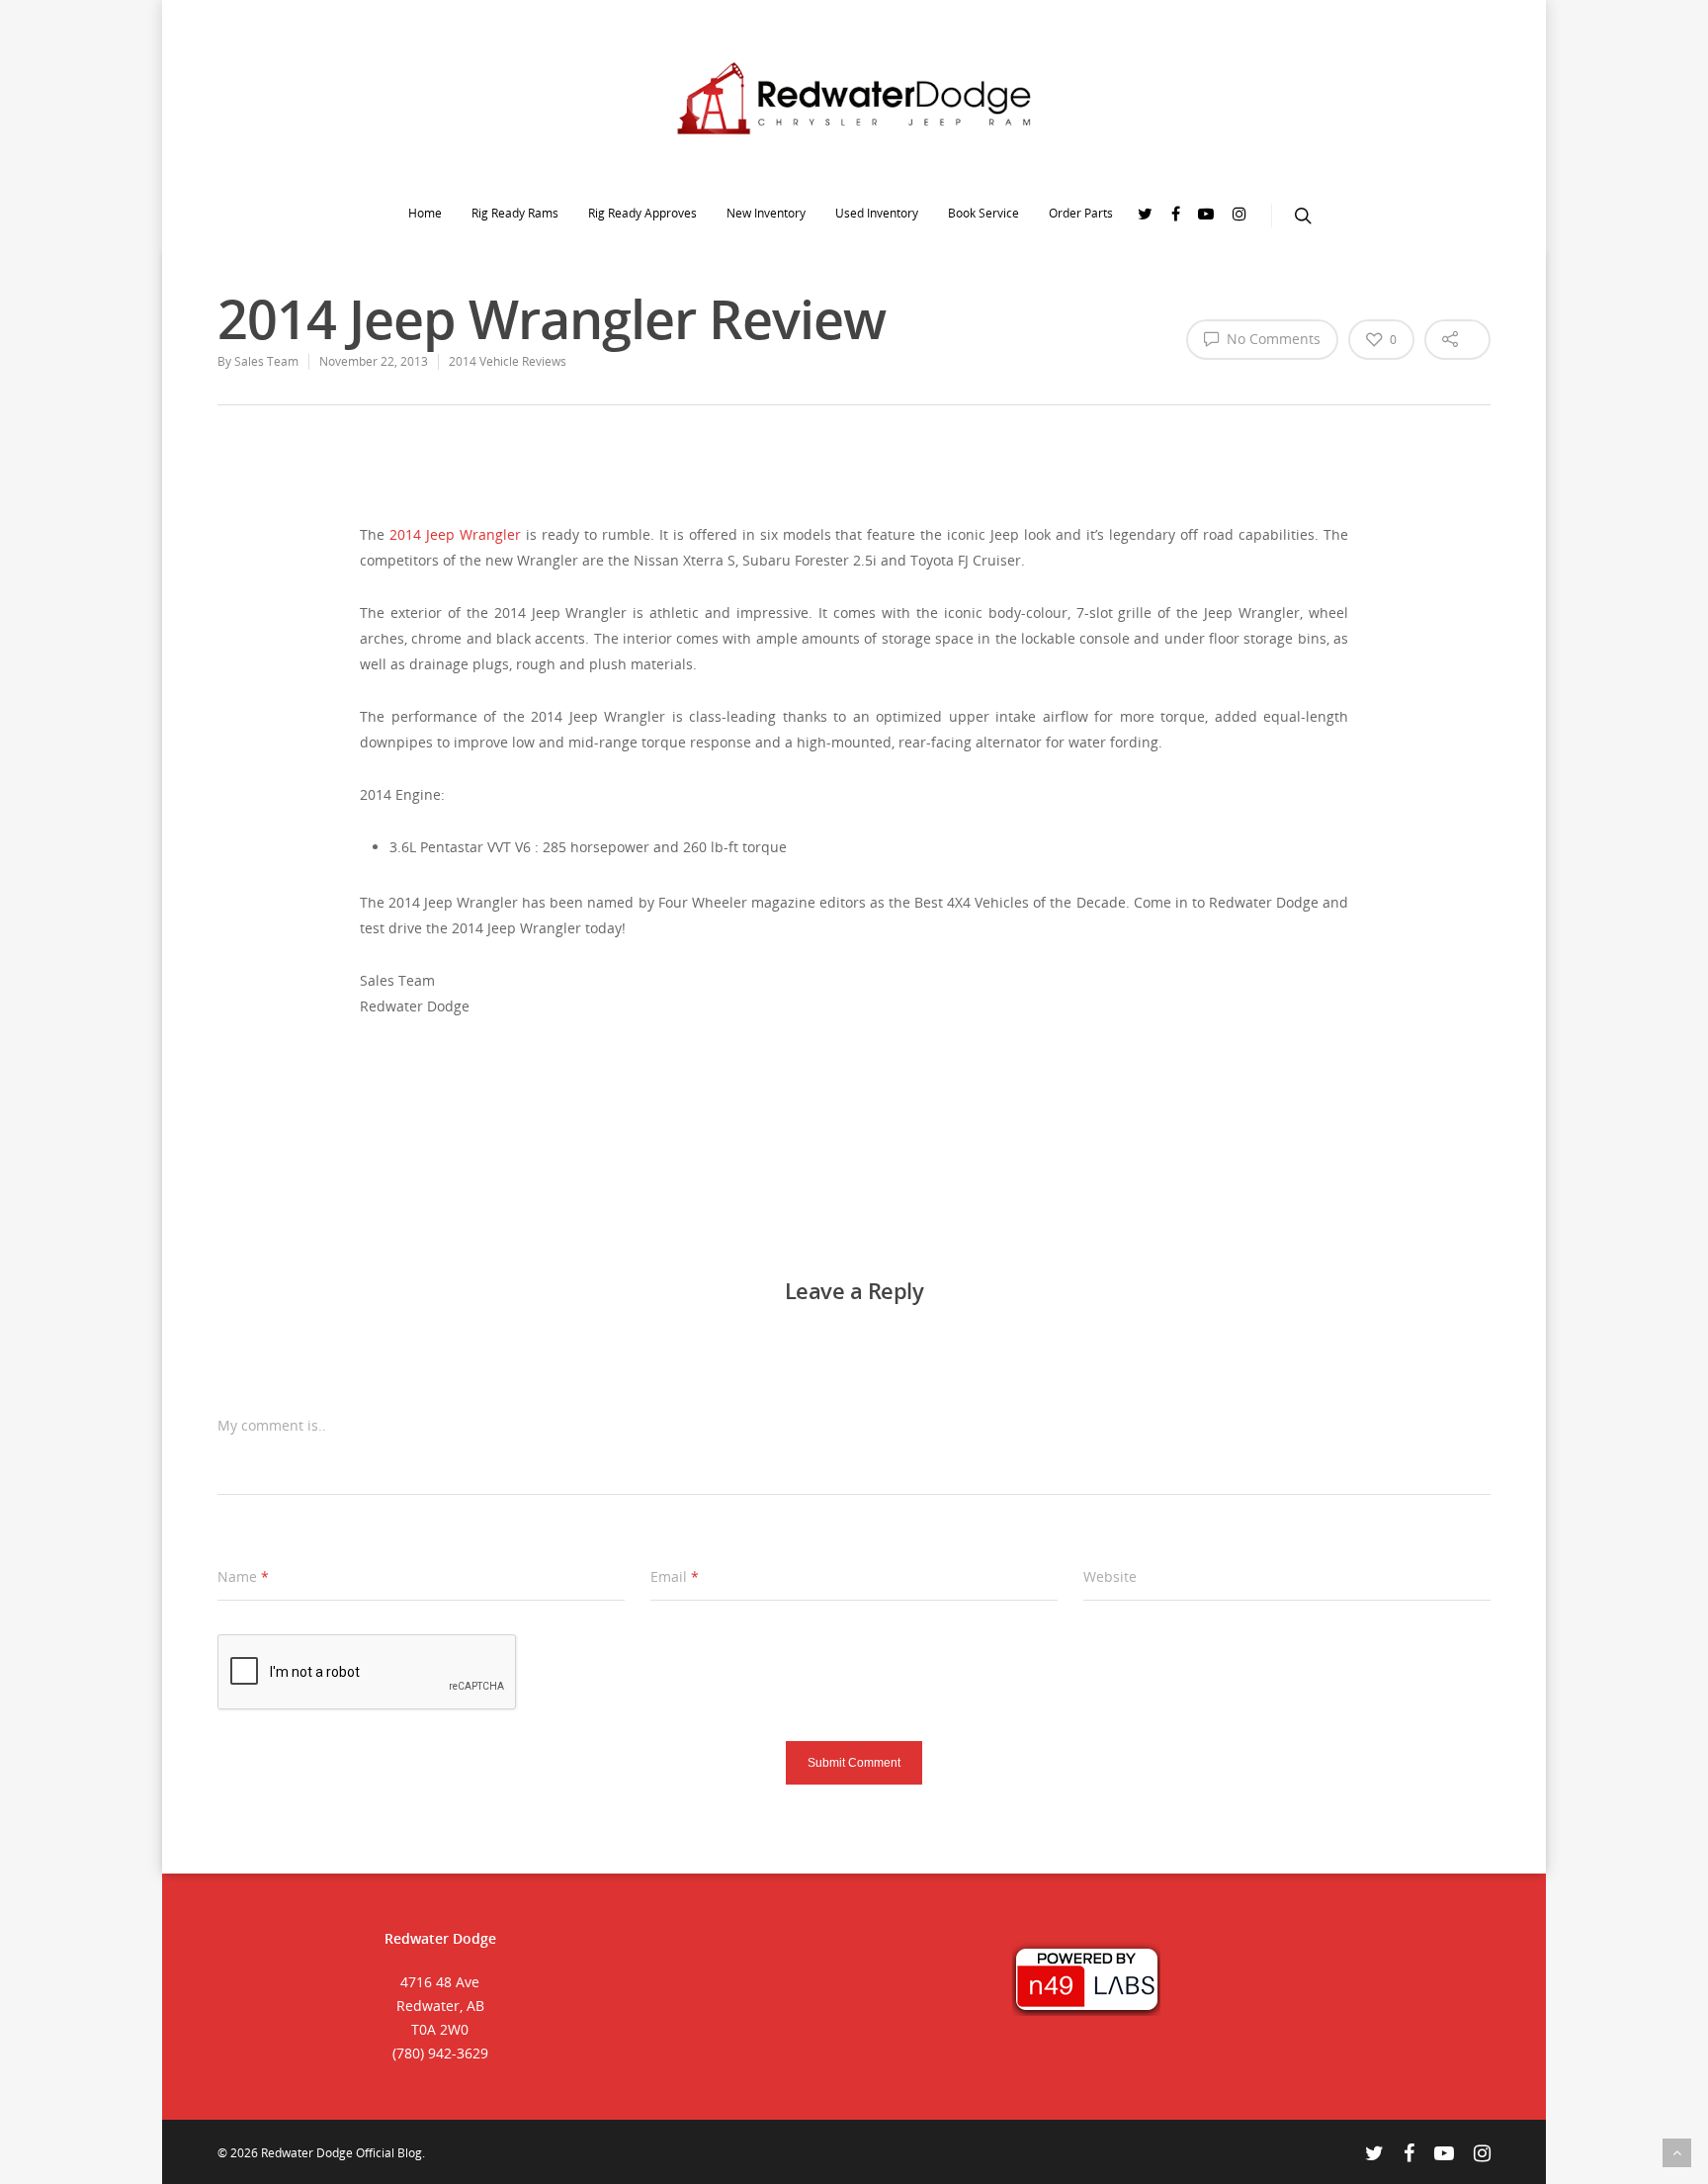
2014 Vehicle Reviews (508, 361)
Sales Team (266, 361)
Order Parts (1081, 213)
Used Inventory (877, 213)
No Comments (1272, 339)
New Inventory (766, 213)
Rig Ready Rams (515, 213)
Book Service (983, 213)
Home (425, 213)
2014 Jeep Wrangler (455, 534)
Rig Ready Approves (642, 213)
